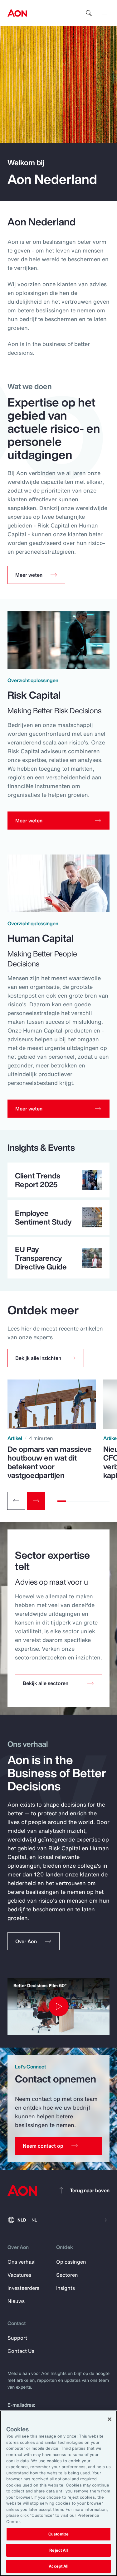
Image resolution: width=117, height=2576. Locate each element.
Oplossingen (71, 2262)
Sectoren (67, 2275)
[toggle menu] (106, 13)
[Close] (110, 2419)
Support (17, 2338)
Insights (66, 2288)
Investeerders (23, 2288)
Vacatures (19, 2275)
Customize (58, 2534)
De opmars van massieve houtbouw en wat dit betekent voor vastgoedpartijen (50, 1462)
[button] (46, 1358)
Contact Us (21, 2351)
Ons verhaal (22, 2262)
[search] (89, 13)
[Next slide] (36, 1501)
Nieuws (16, 2301)
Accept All (58, 2566)
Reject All (58, 2550)
